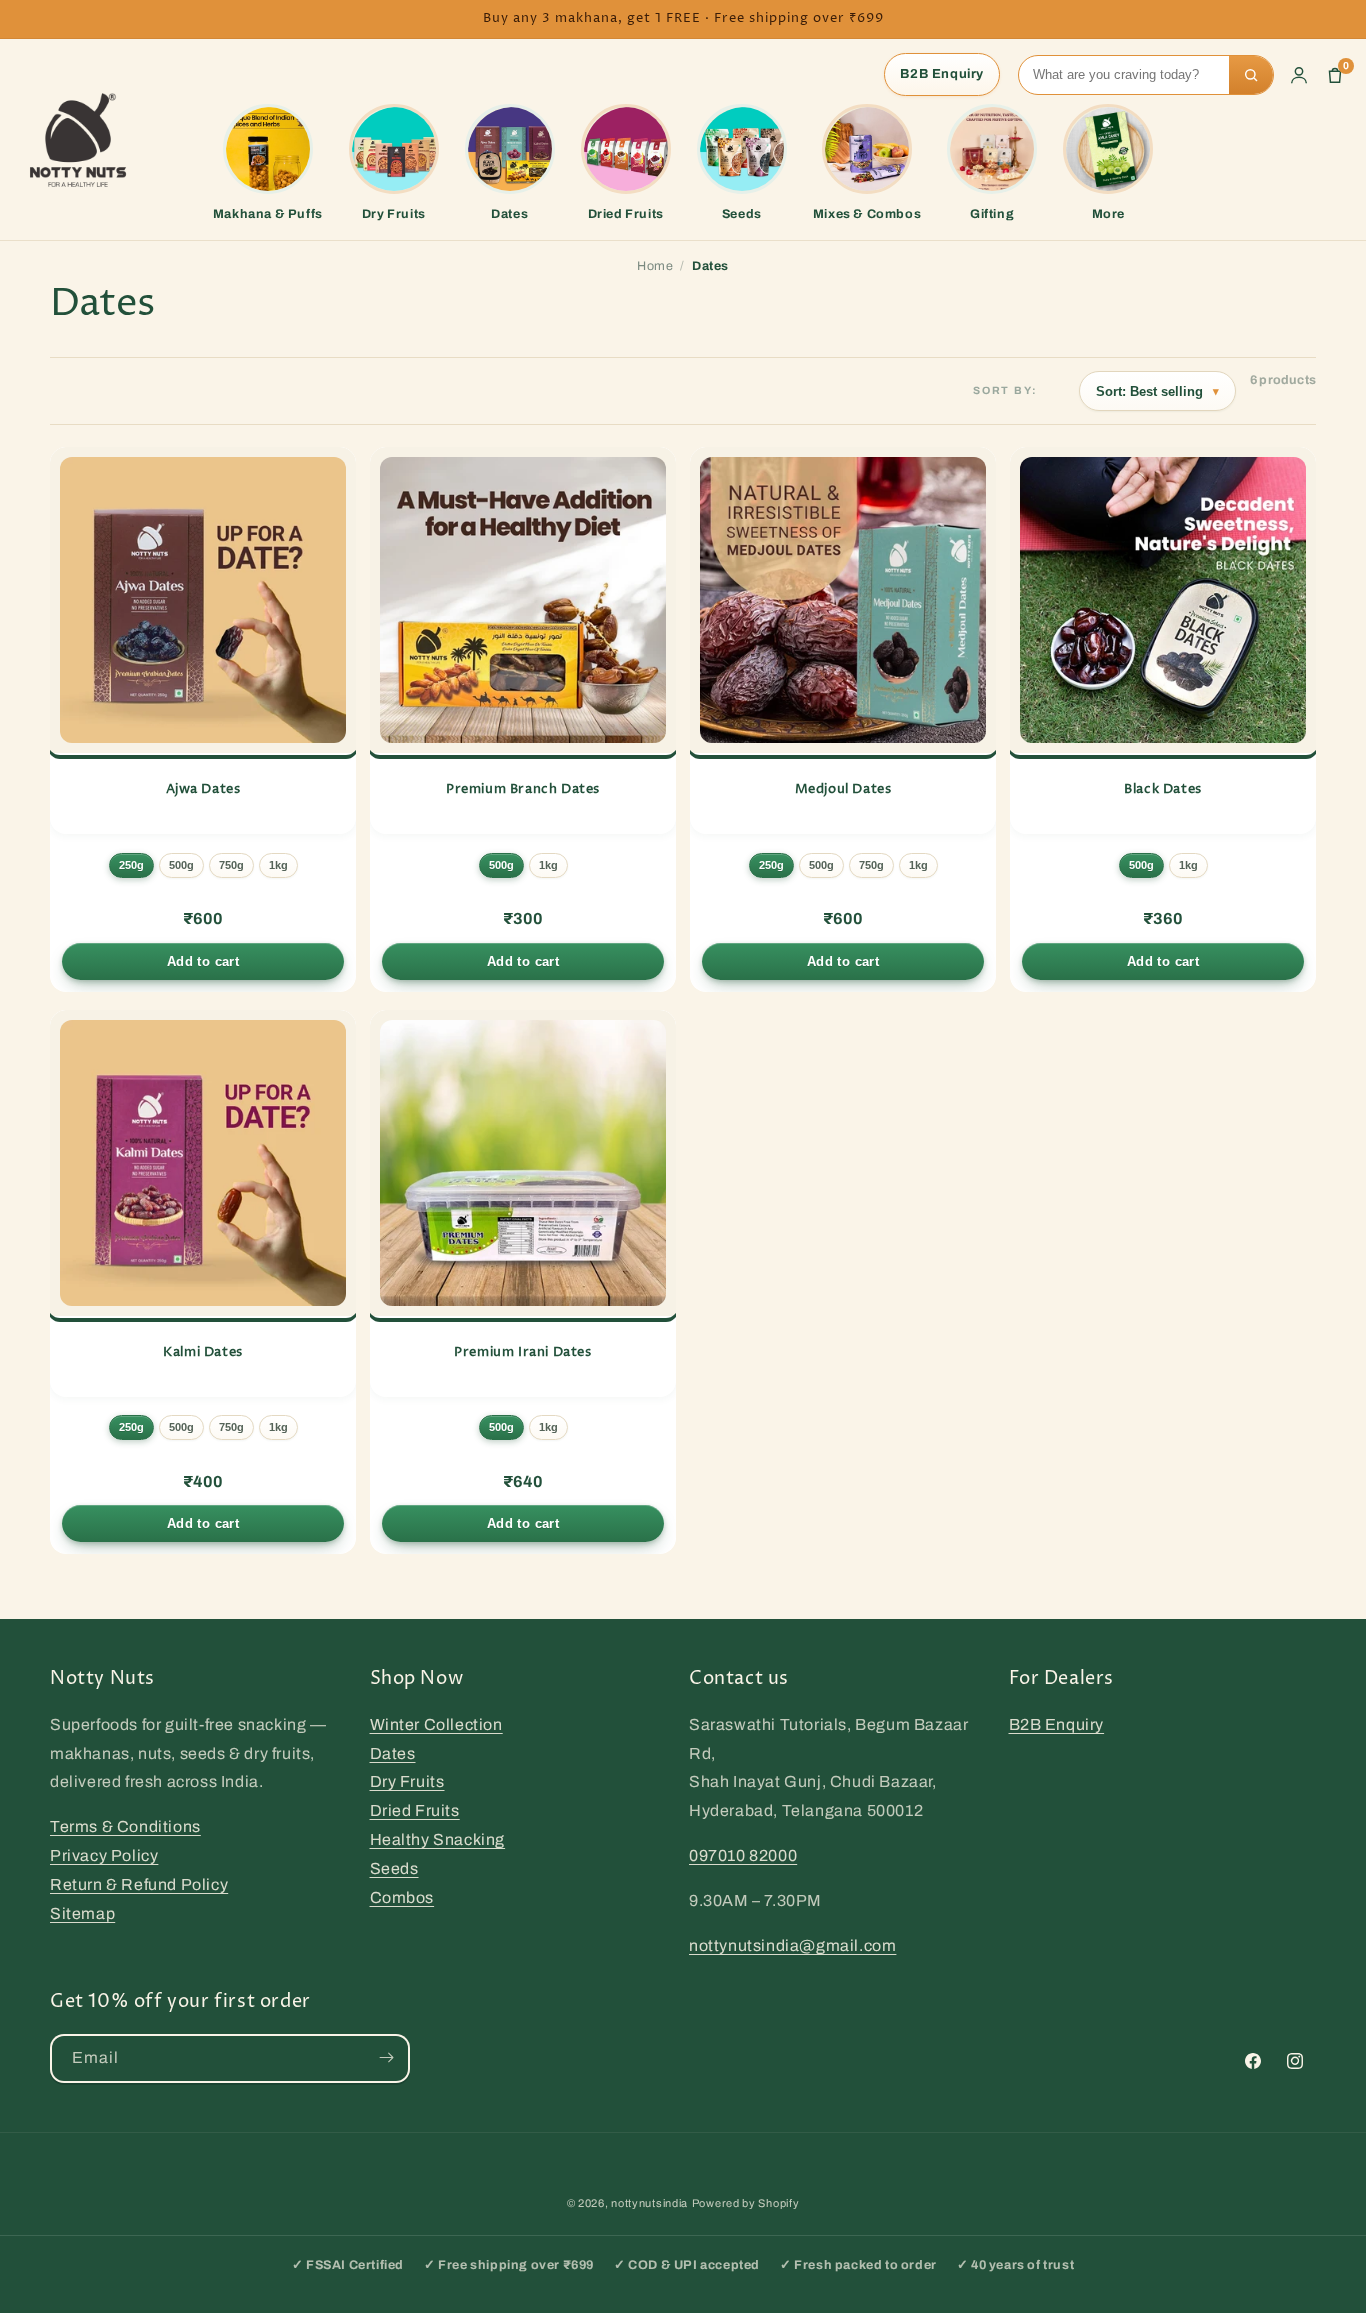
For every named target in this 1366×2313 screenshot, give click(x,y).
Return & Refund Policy (139, 1883)
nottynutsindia (649, 2203)
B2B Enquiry (942, 74)
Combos (402, 1896)
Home (655, 266)
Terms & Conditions (125, 1826)
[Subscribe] (386, 2057)
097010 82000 (743, 1854)
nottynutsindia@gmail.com (792, 1944)
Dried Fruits (415, 1810)
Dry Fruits (407, 1781)
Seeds (394, 1867)
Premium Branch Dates (523, 789)
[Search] (1251, 75)
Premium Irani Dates (522, 1352)
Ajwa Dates (203, 789)
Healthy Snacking (438, 1838)
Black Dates (1163, 789)
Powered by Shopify (746, 2203)
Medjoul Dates (843, 789)
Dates (393, 1752)
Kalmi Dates (203, 1352)
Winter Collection (436, 1723)
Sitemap (82, 1912)
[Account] (1299, 75)
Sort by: (1005, 390)
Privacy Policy (104, 1854)
